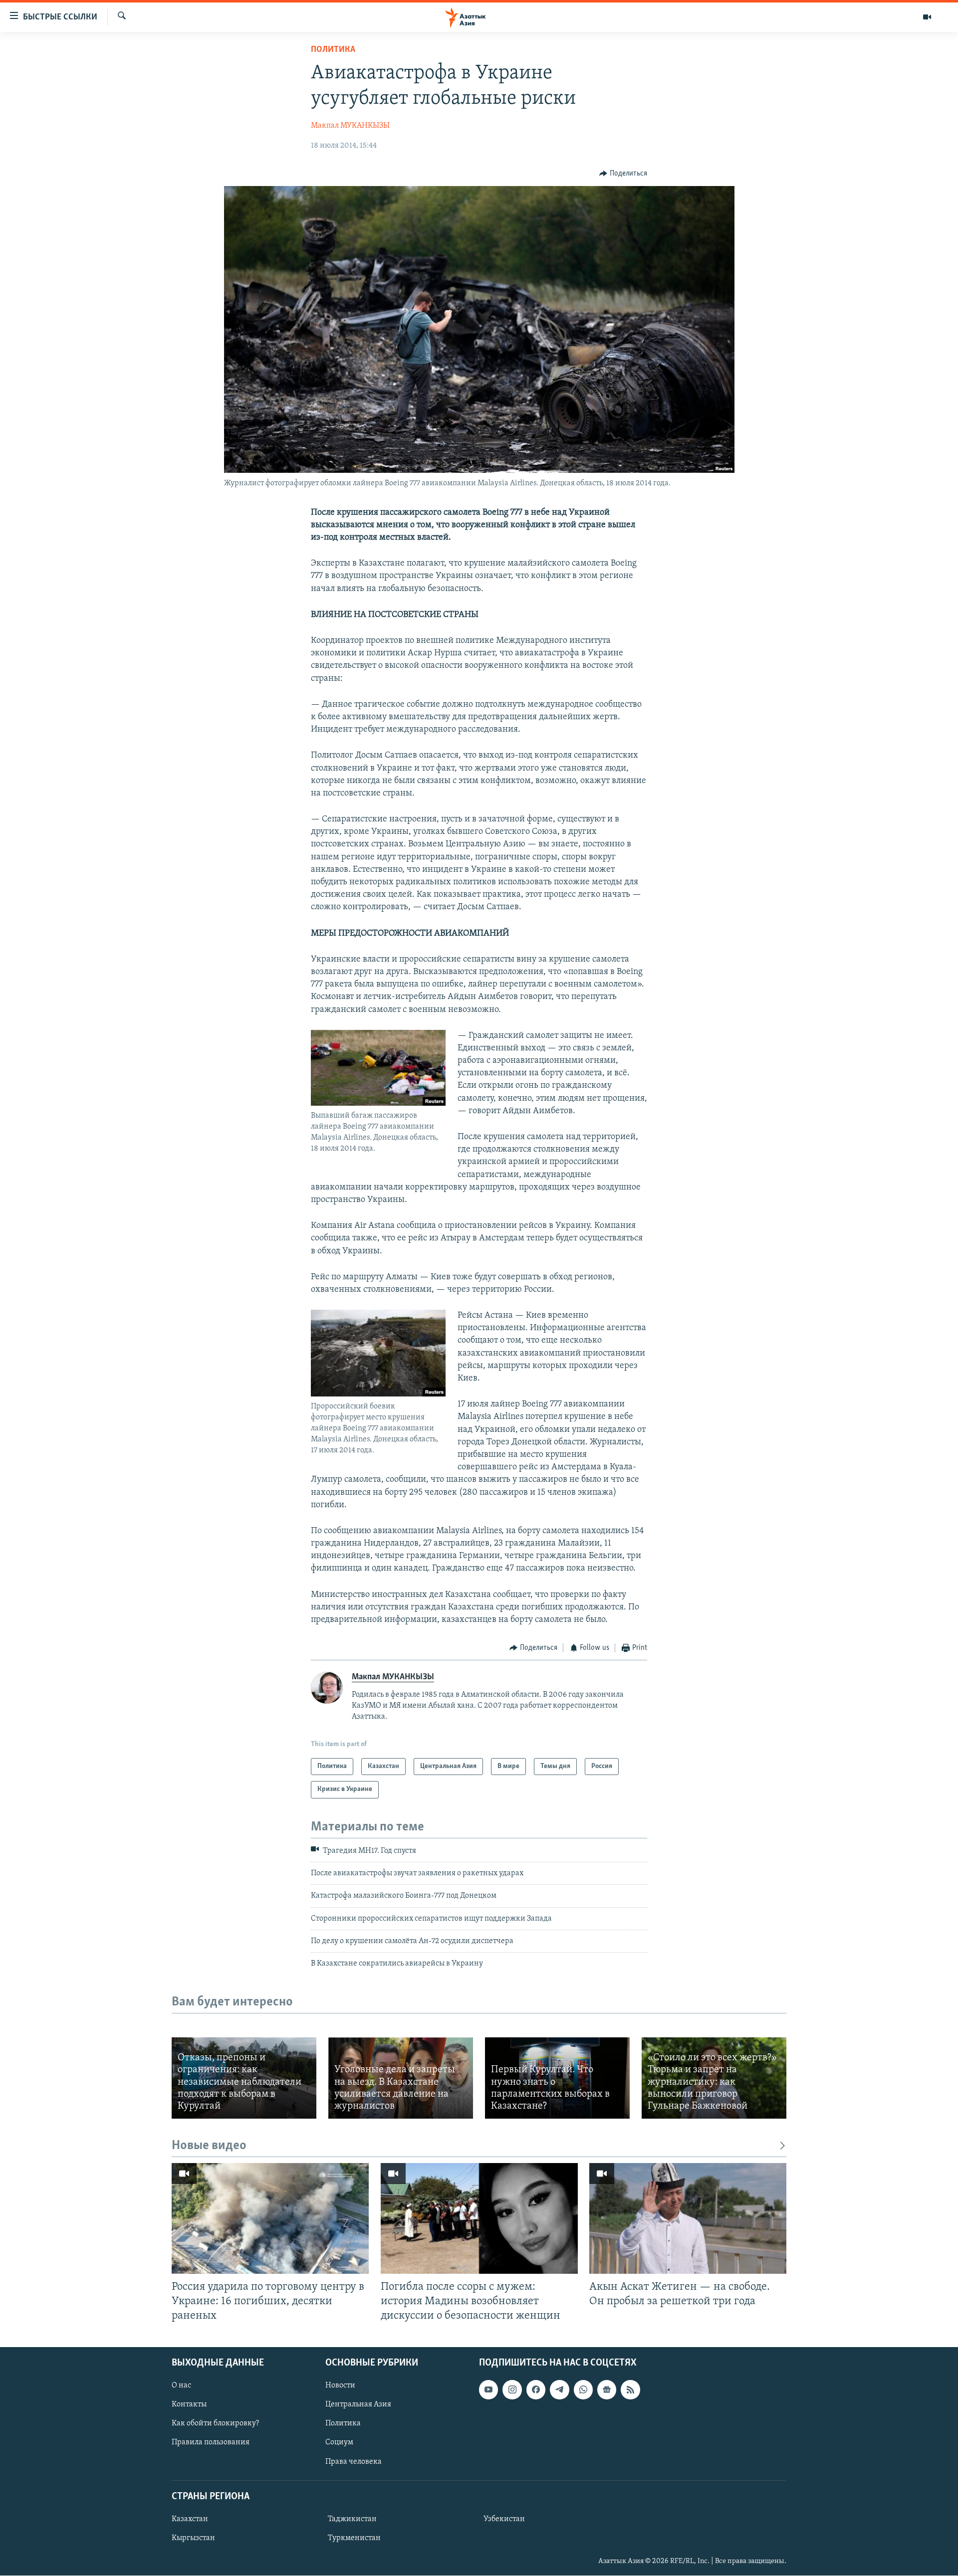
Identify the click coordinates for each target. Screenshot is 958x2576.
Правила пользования (211, 2443)
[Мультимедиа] (927, 17)
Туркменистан (354, 2538)
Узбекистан (504, 2519)
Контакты (189, 2405)
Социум (339, 2443)
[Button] (623, 174)
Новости (340, 2385)
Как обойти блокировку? (215, 2424)
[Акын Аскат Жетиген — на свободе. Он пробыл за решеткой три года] (688, 2218)
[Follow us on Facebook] (536, 2389)
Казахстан (190, 2519)
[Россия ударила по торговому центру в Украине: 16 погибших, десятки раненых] (270, 2218)
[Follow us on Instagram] (512, 2389)
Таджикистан (352, 2519)
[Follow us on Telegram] (559, 2389)
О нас (181, 2385)
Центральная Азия (358, 2405)
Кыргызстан (193, 2538)
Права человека (354, 2462)
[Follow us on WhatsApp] (583, 2389)
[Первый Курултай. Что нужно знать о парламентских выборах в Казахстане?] (557, 2078)
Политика (333, 50)
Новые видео (209, 2146)
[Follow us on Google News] (607, 2389)
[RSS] (630, 2389)
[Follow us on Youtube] (488, 2389)
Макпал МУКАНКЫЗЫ (350, 126)
